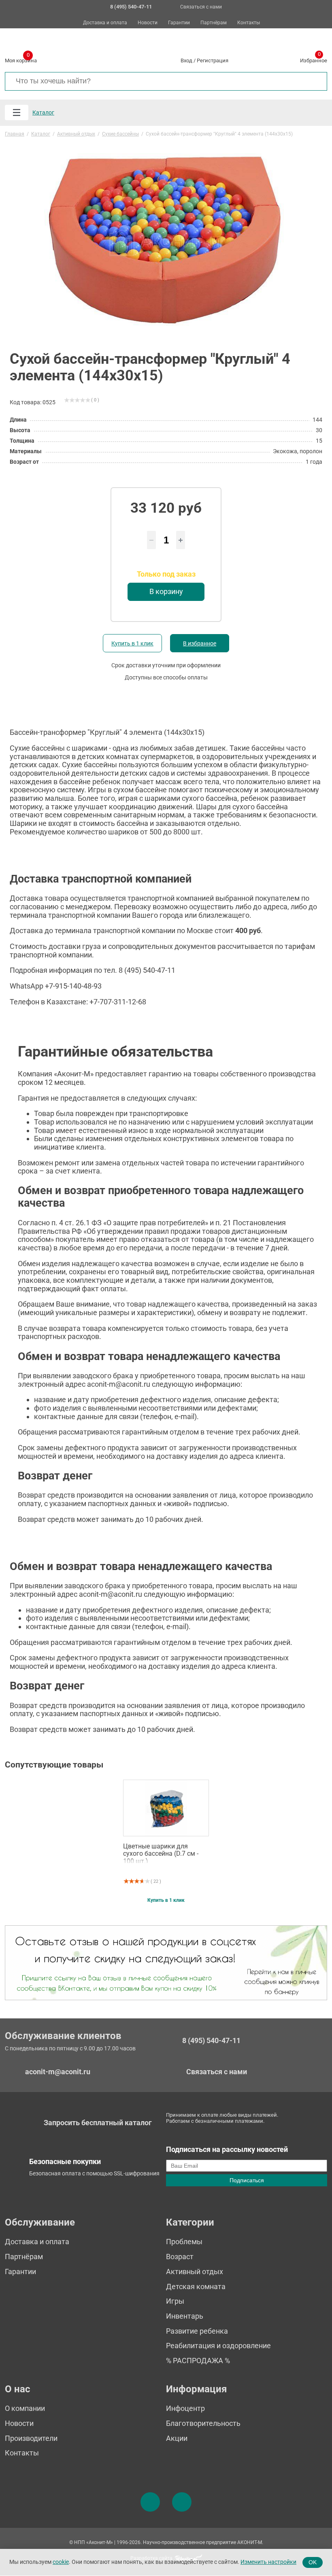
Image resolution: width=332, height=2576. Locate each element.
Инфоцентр (185, 2408)
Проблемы (184, 2242)
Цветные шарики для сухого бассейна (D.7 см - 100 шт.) (161, 1853)
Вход (186, 60)
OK (313, 2562)
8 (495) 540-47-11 (211, 2041)
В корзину (166, 591)
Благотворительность (203, 2423)
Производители (31, 2438)
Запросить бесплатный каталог (98, 2123)
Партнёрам (214, 23)
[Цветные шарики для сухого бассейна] (166, 1808)
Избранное (314, 59)
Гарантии (179, 23)
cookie (61, 2562)
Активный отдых (195, 2272)
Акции (177, 2438)
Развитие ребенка (197, 2331)
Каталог (43, 112)
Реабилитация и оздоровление (218, 2346)
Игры (175, 2301)
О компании (25, 2408)
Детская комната (196, 2286)
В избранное (200, 643)
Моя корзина (21, 59)
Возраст (180, 2257)
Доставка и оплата (105, 23)
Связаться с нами (201, 7)
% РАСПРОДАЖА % (198, 2361)
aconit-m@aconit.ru (58, 2072)
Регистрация (213, 60)
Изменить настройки (268, 2562)
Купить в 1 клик (132, 643)
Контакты (249, 23)
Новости (148, 23)
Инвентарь (185, 2316)
